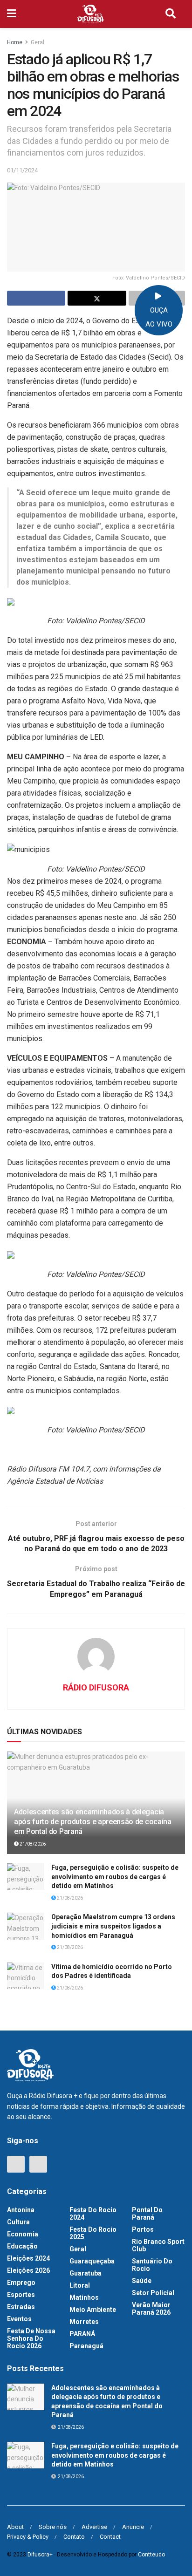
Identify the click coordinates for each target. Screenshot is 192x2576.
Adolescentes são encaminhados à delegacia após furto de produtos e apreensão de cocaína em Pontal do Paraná (93, 1822)
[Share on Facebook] (36, 298)
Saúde (142, 2281)
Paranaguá (86, 2346)
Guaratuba (86, 2273)
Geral (38, 42)
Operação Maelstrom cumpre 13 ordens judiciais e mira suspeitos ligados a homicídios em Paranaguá (113, 1926)
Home (15, 42)
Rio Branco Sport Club (158, 2245)
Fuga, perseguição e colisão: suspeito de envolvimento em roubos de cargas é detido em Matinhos (115, 1877)
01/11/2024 (22, 170)
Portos (143, 2229)
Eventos (19, 2319)
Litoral (80, 2285)
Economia (23, 2234)
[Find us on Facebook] (16, 2164)
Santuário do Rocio (152, 2265)
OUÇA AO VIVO (159, 317)
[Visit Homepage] (91, 14)
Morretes (84, 2322)
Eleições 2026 (28, 2270)
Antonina (21, 2210)
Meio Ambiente (93, 2310)
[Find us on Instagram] (38, 2164)
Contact (110, 2537)
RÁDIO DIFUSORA (96, 1687)
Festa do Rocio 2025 (93, 2233)
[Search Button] (171, 14)
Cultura (18, 2222)
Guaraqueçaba (92, 2261)
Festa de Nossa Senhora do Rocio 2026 (31, 2338)
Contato (74, 2537)
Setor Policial (153, 2293)
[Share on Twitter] (97, 298)
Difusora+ (40, 2555)
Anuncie (133, 2527)
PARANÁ (82, 2334)
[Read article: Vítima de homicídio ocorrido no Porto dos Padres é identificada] (26, 1976)
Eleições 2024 (28, 2258)
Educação (22, 2246)
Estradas (21, 2307)
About (15, 2527)
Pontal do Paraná (147, 2214)
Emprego (21, 2283)
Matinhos (84, 2297)
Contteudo (151, 2555)
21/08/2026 (32, 1844)
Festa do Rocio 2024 (93, 2214)
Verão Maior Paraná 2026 (151, 2309)
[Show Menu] (11, 14)
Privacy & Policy (28, 2537)
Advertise (94, 2527)
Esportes (21, 2295)
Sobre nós (53, 2527)
